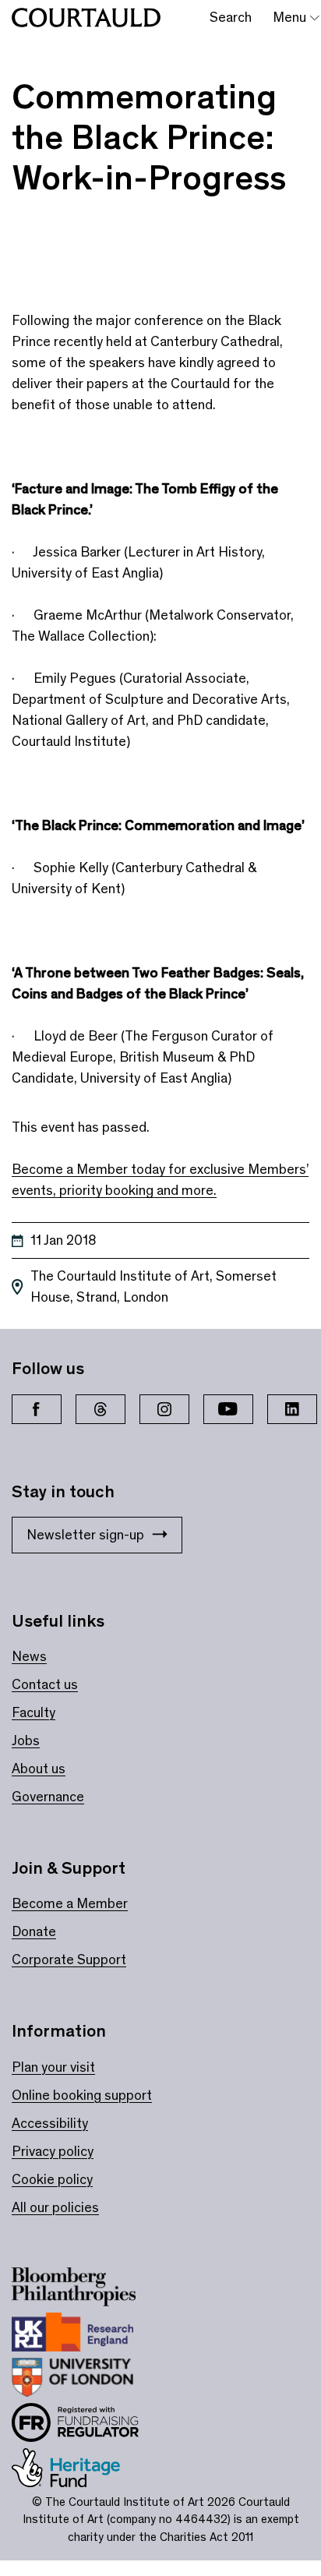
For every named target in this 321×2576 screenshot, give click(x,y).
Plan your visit (53, 2067)
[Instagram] (164, 1409)
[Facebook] (37, 1409)
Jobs (26, 1740)
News (29, 1656)
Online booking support (82, 2095)
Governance (48, 1797)
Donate (34, 1931)
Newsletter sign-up (85, 1535)
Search (231, 17)
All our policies (55, 2207)
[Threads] (101, 1409)
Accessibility (50, 2123)
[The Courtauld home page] (86, 18)
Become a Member (70, 1903)
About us (39, 1769)
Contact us (45, 1684)
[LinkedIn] (292, 1409)
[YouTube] (228, 1409)
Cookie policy (52, 2179)
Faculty (34, 1712)
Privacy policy (53, 2151)
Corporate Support (69, 1959)
